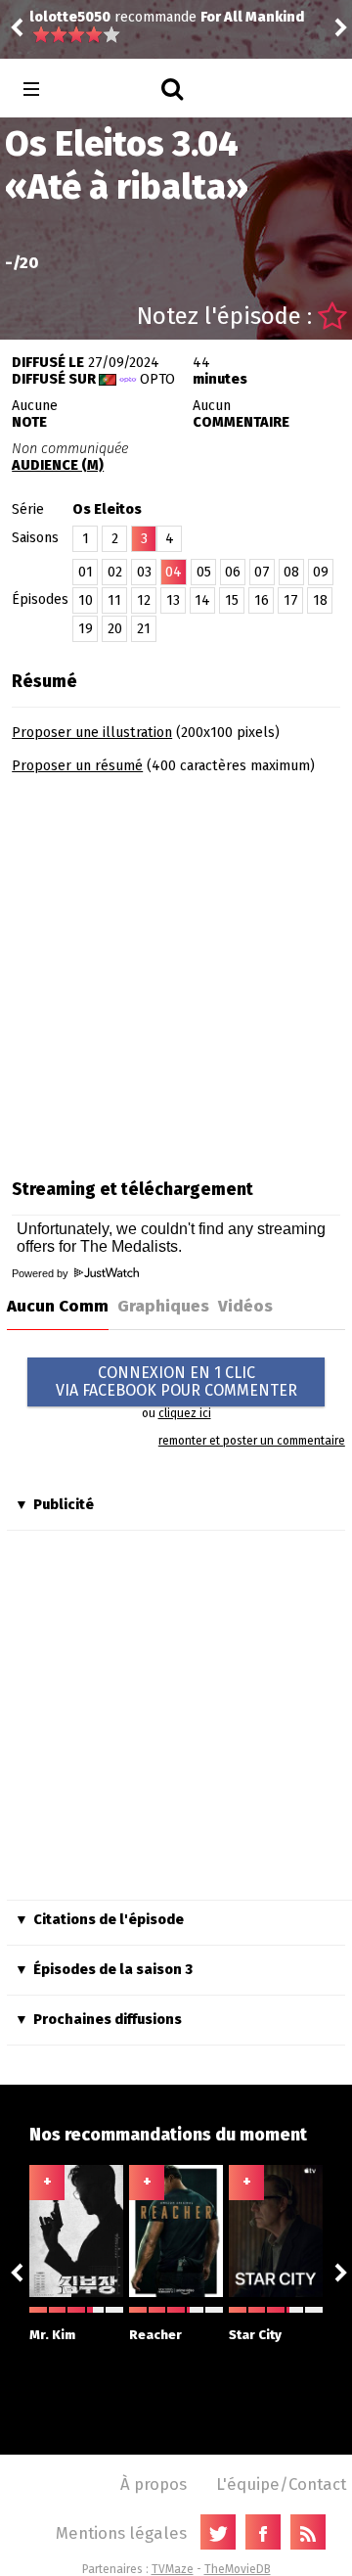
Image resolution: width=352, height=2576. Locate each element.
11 (114, 600)
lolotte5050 (70, 17)
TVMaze (173, 2569)
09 (321, 572)
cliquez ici (185, 1413)
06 (233, 572)
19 (86, 629)
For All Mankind (252, 17)
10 (86, 600)
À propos (154, 2484)
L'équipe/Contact (281, 2484)
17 (291, 600)
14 (202, 600)
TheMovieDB (238, 2569)
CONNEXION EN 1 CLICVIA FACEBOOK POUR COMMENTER (176, 1381)
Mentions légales (121, 2533)
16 (262, 600)
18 (320, 600)
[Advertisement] (176, 970)
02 (115, 572)
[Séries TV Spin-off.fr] (109, 90)
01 (86, 572)
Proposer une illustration (92, 733)
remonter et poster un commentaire (252, 1441)
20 (115, 629)
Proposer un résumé (77, 766)
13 (173, 600)
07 (262, 572)
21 (144, 629)
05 (204, 572)
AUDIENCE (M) (58, 465)
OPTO (157, 379)
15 (232, 600)
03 (144, 572)
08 (291, 572)
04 (174, 572)
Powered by (42, 1273)
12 (144, 600)
